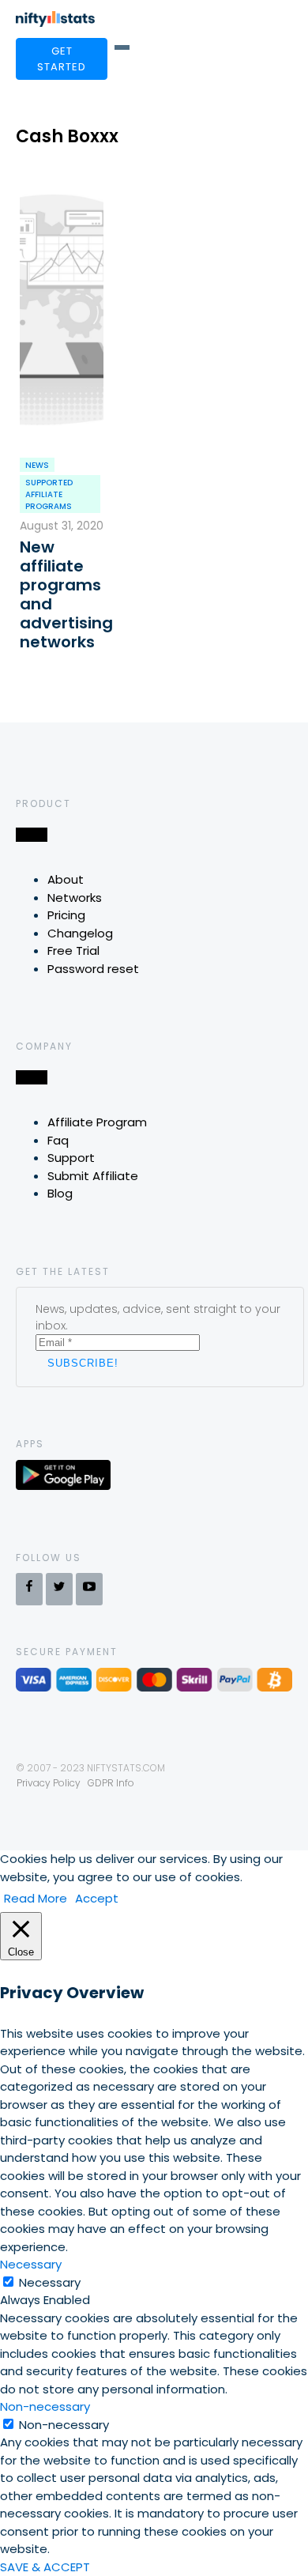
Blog (60, 1193)
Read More (36, 1898)
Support (71, 1158)
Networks (75, 898)
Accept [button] (97, 1898)
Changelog (80, 933)
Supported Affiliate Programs (49, 494)
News (37, 465)
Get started (62, 59)
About (66, 879)
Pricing (66, 915)
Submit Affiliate (93, 1176)
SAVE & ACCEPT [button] (45, 2567)
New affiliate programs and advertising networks (62, 594)
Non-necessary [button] (45, 2406)
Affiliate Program (97, 1122)
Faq (58, 1140)
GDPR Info (111, 1783)
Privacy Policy (49, 1783)
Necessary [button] (31, 2264)
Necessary (50, 2282)
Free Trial (73, 950)
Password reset (93, 969)
